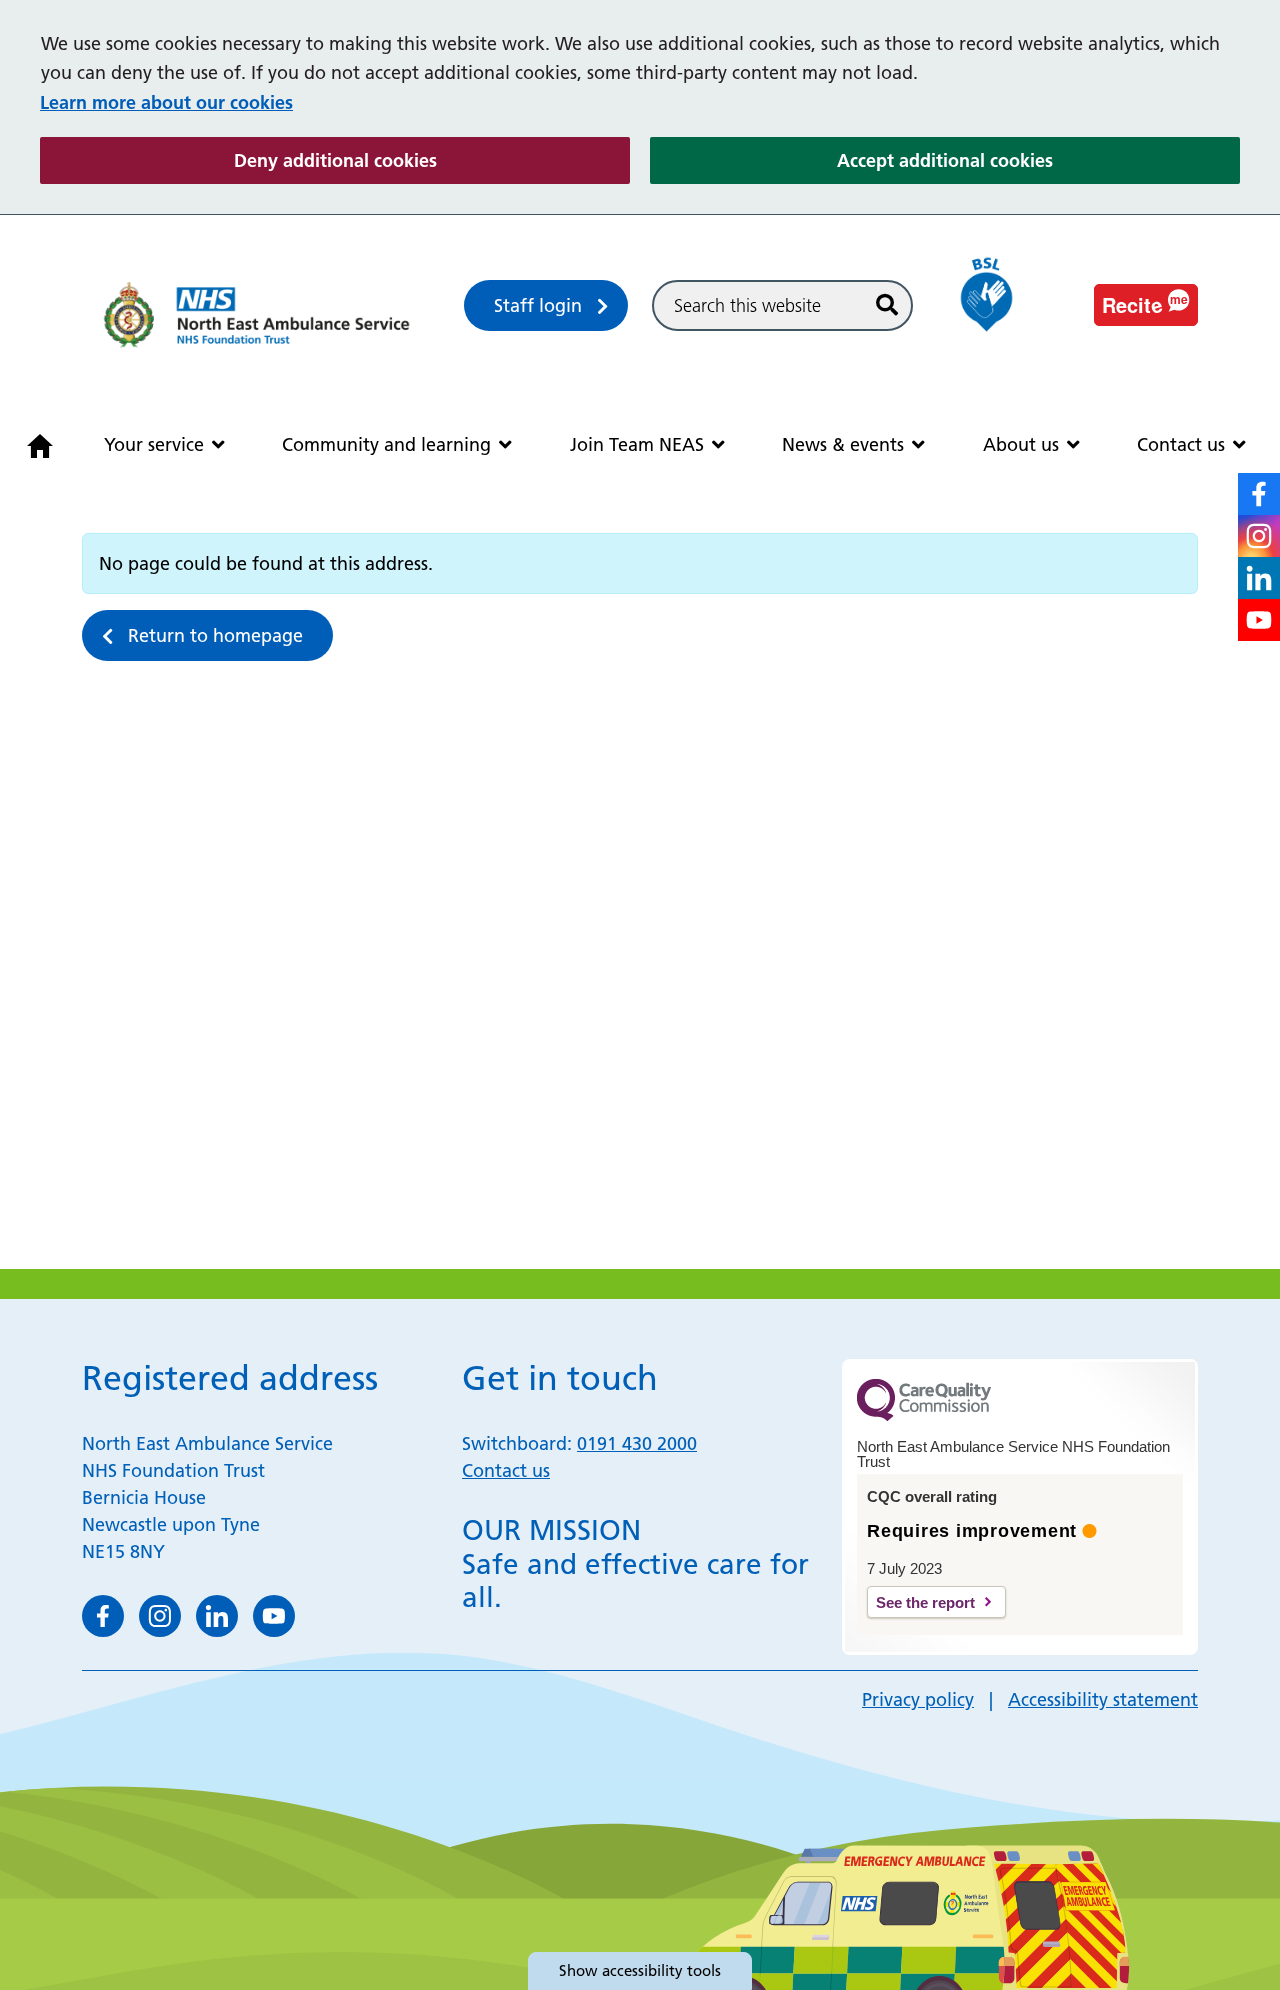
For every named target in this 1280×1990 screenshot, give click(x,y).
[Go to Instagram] (1259, 536)
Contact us (1181, 444)
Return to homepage (215, 635)
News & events (843, 444)
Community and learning (386, 444)
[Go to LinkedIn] (1259, 578)
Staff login (538, 305)
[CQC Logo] (924, 1416)
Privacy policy (918, 1699)
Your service (154, 444)
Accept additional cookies (1038, 160)
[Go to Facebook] (1259, 494)
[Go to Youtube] (1259, 620)
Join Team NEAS (637, 444)
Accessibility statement (1103, 1699)
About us (1021, 444)
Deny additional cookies (432, 160)
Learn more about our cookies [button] (166, 102)
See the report (925, 1602)
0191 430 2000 (637, 1443)
